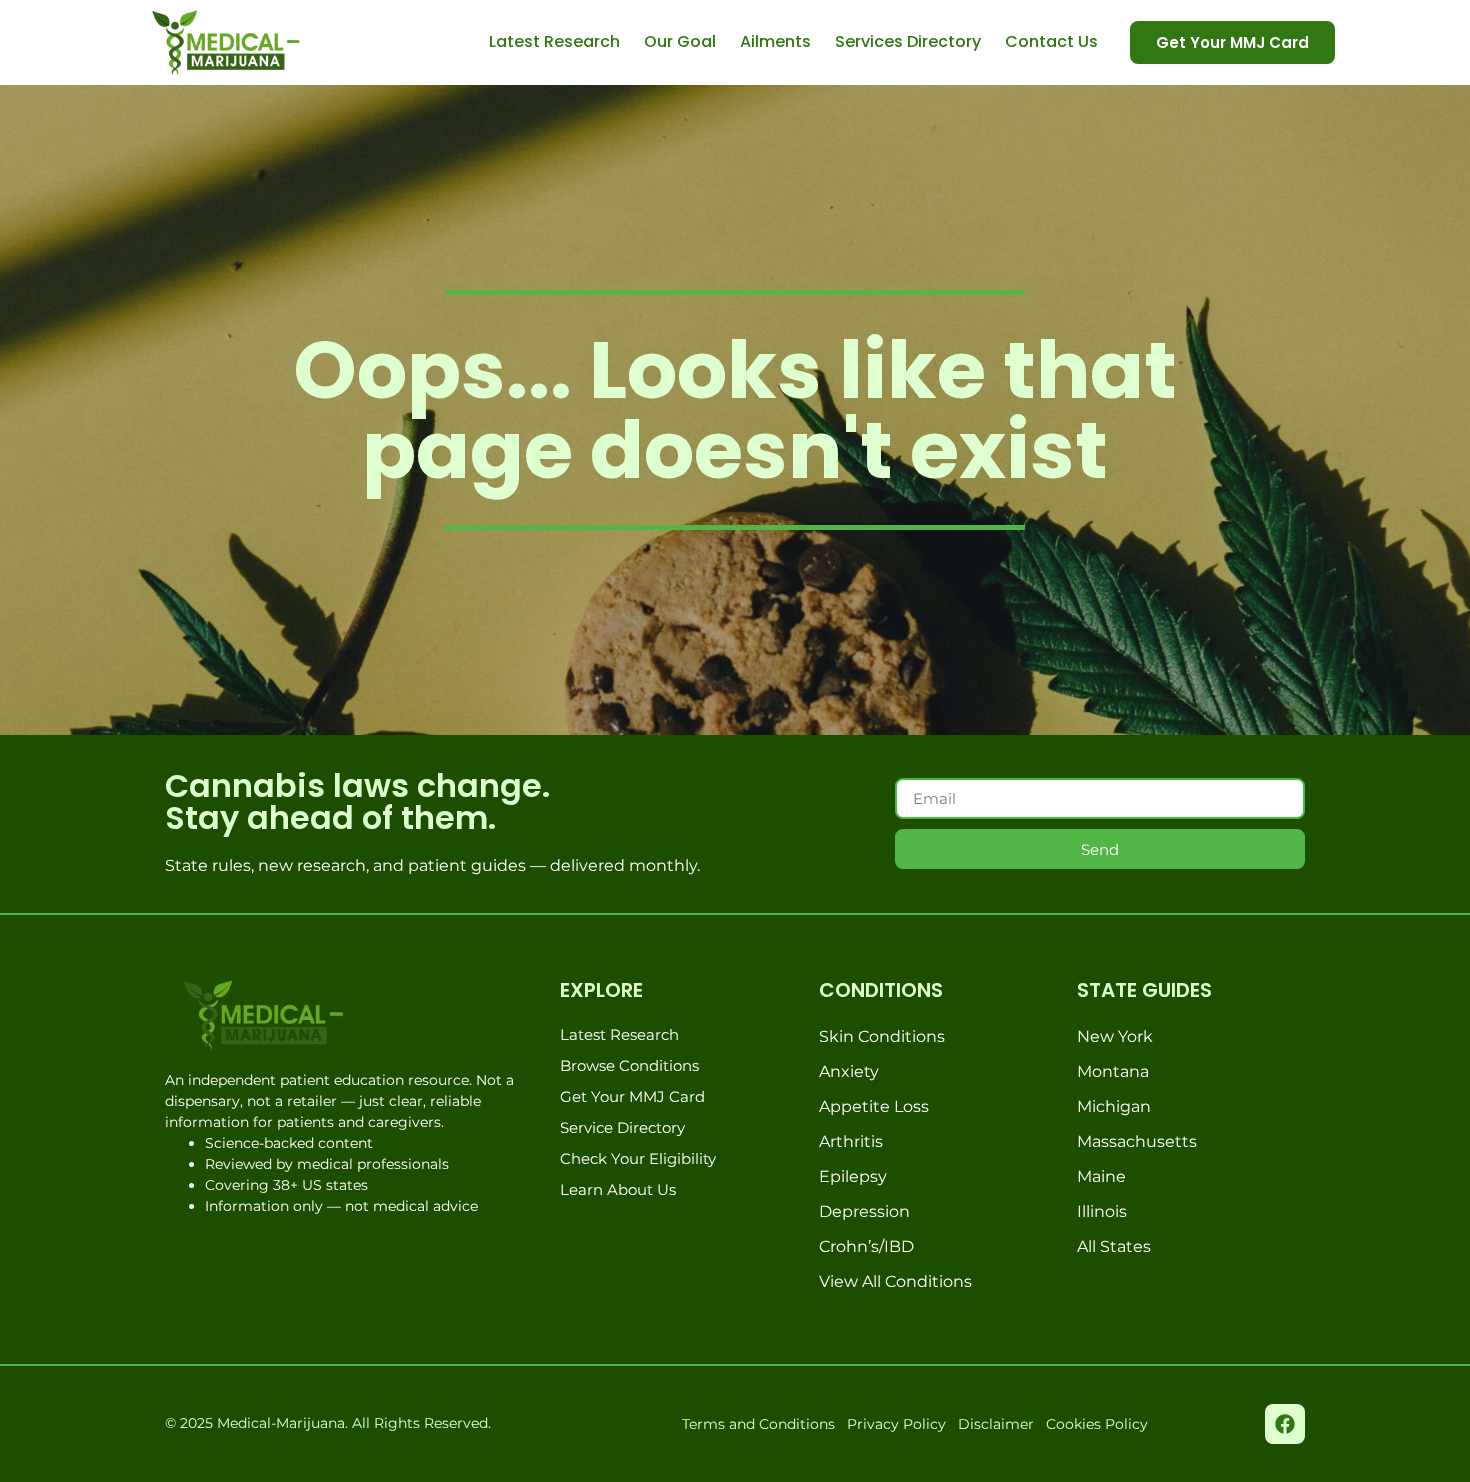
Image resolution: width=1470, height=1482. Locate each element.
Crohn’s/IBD (866, 1246)
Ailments (775, 41)
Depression (864, 1211)
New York (1115, 1036)
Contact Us (1051, 41)
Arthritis (851, 1141)
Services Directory (908, 41)
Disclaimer (996, 1424)
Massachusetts (1137, 1141)
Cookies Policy (1097, 1424)
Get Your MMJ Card (632, 1096)
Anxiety (849, 1071)
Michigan (1114, 1106)
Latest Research (554, 41)
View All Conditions (895, 1281)
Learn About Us (618, 1189)
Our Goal (680, 41)
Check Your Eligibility (638, 1158)
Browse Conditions (629, 1065)
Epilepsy (853, 1176)
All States (1114, 1246)
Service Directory (622, 1127)
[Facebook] (1285, 1424)
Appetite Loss (874, 1106)
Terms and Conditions (758, 1424)
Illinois (1102, 1211)
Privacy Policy (896, 1424)
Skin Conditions (882, 1036)
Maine (1101, 1176)
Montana (1113, 1071)
